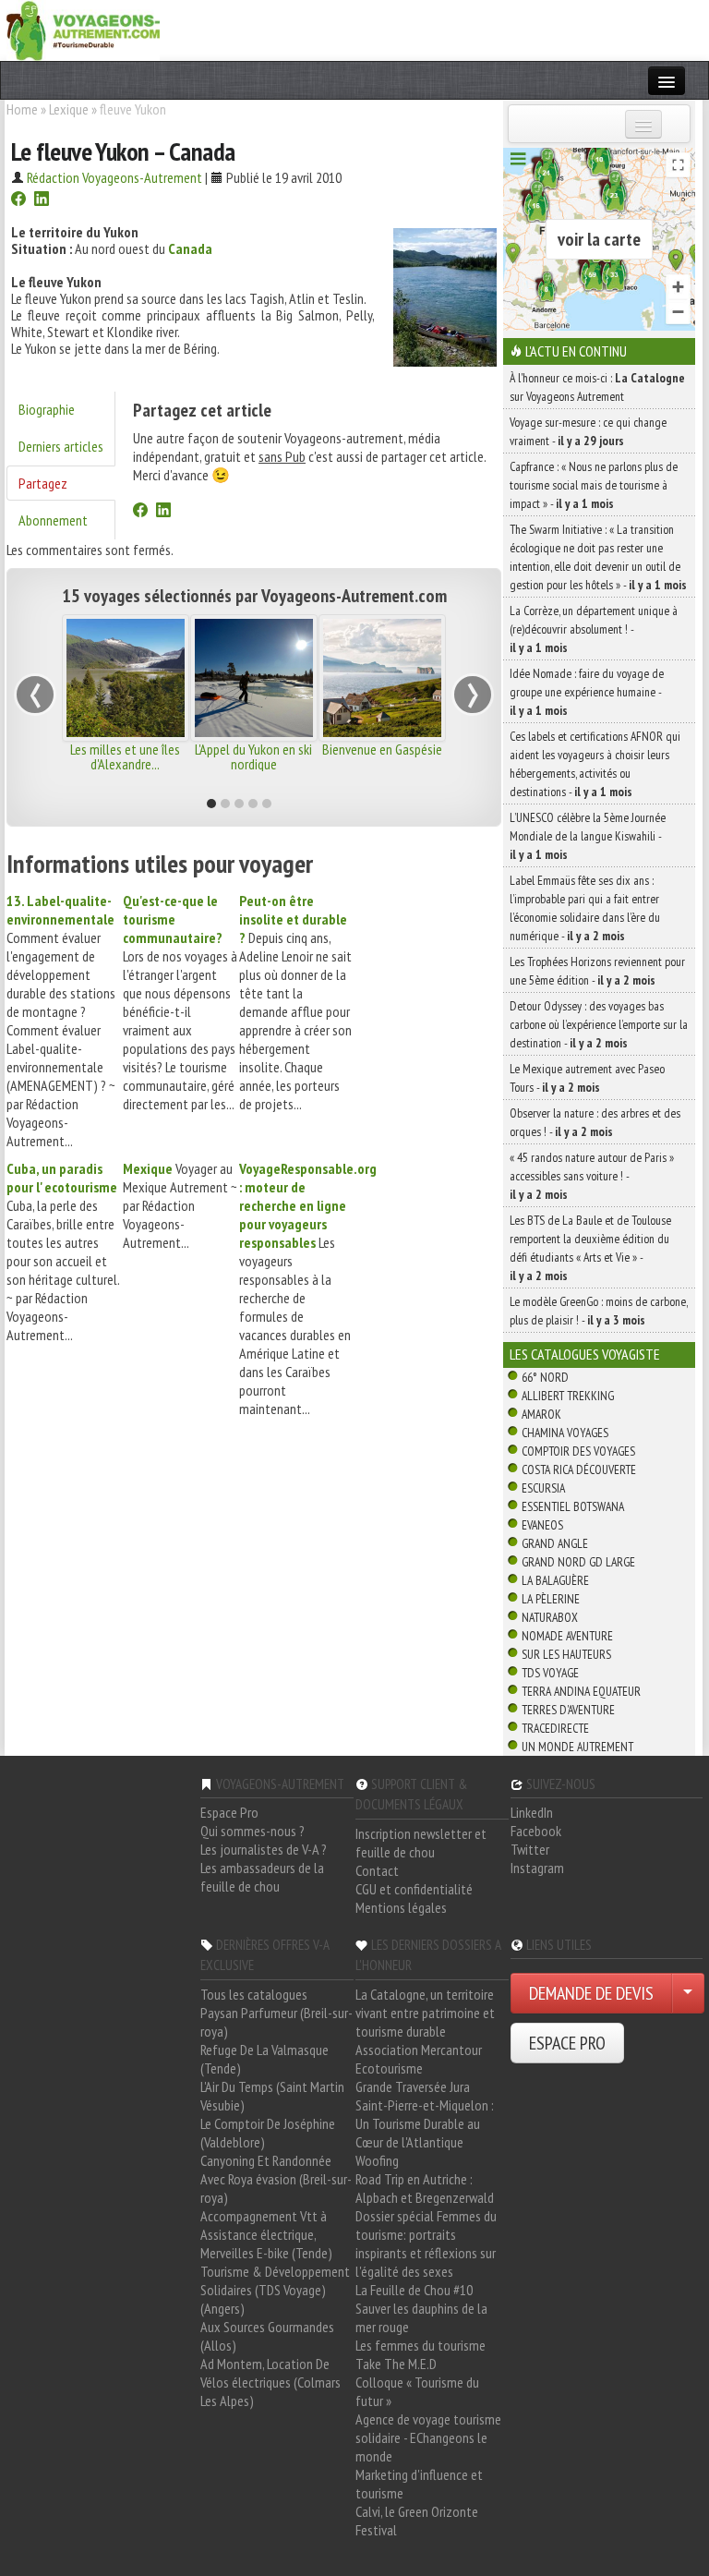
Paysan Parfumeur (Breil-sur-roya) (276, 2022)
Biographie (47, 409)
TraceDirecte (555, 1728)
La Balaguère (555, 1580)
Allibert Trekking (568, 1396)
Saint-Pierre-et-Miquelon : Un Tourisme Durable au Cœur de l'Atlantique (425, 2123)
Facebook (536, 1831)
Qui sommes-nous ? (252, 1831)
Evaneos (542, 1525)
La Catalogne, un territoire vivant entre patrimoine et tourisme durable (425, 2013)
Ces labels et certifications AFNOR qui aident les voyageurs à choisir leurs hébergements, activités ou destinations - (595, 764)
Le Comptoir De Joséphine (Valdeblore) (268, 2133)
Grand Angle (555, 1543)
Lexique (69, 109)
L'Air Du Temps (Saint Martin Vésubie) (272, 2096)
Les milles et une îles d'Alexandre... (125, 756)
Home (22, 109)
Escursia (543, 1488)
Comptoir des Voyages (578, 1451)
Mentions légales (401, 1907)
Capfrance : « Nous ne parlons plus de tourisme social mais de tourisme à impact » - (594, 485)
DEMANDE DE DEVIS (591, 1993)
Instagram (537, 1868)
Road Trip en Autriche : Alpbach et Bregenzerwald (425, 2188)
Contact (377, 1870)
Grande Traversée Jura (413, 2086)
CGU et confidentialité (414, 1889)
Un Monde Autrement (577, 1747)
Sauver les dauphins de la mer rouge (421, 2317)
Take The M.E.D (396, 2364)
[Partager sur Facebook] (18, 200)
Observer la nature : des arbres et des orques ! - (595, 1122)
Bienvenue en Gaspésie (382, 749)
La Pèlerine (551, 1599)
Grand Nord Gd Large (578, 1562)
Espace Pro (229, 1812)
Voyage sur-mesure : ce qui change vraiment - (588, 431)
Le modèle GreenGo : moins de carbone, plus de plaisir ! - (599, 1311)
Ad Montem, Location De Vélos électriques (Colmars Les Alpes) (270, 2382)
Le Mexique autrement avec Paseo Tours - (587, 1078)
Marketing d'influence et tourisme (419, 2484)
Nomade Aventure (567, 1636)
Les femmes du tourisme (421, 2345)
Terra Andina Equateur (581, 1691)
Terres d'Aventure (568, 1710)
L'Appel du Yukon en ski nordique (253, 756)
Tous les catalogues (254, 1994)
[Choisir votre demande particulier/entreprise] (688, 1993)
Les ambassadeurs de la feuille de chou (262, 1877)
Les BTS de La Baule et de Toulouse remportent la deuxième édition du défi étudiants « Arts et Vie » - (590, 1248)
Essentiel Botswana (573, 1506)
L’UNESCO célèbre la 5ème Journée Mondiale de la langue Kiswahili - (588, 836)
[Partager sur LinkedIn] (42, 200)
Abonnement (53, 520)
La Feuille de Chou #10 (414, 2290)
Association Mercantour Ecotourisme (419, 2059)
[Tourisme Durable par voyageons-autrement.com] (83, 29)
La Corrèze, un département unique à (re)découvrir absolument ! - (594, 629)
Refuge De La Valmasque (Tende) (264, 2059)
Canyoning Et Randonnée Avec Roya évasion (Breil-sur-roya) (276, 2179)
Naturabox (550, 1617)
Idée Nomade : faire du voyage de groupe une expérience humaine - (587, 692)
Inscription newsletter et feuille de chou (421, 1843)
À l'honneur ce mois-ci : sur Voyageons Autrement (597, 387)
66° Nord (545, 1377)
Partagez (43, 483)
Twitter (530, 1849)
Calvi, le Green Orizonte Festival (417, 2521)
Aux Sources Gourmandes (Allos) (267, 2336)
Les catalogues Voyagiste (585, 1354)
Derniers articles (61, 446)
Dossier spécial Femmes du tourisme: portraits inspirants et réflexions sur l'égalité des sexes (426, 2243)
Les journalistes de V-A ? (264, 1849)
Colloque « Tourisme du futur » (417, 2391)
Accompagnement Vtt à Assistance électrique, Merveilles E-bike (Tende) (266, 2234)
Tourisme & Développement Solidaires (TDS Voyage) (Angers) (275, 2290)
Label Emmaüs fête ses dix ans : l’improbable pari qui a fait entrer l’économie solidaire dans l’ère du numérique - (585, 908)
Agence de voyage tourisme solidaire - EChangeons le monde (428, 2437)
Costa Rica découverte (579, 1469)
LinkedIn (532, 1812)
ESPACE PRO (567, 2043)
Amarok (541, 1414)
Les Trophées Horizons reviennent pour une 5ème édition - (597, 971)
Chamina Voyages (565, 1433)
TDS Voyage (550, 1673)
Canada (190, 248)
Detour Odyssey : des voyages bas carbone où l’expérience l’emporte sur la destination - (599, 1024)
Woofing (377, 2160)
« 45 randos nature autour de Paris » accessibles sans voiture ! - (592, 1176)
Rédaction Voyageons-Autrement (114, 177)
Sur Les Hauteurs (566, 1654)
